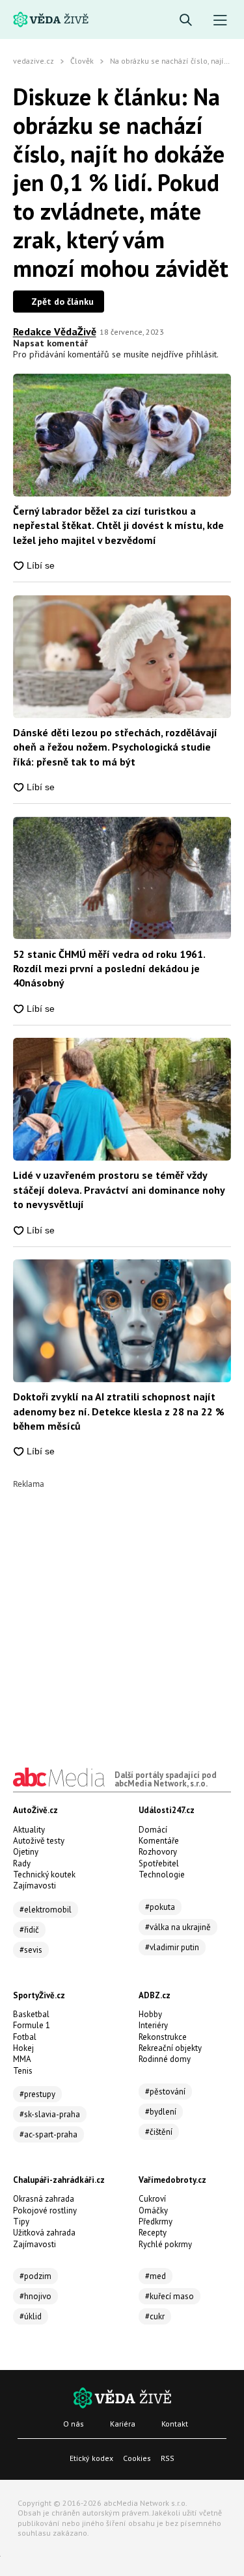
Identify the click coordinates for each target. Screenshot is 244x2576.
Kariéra (123, 2424)
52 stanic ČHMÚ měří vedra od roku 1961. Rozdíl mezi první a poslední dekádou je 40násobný (109, 969)
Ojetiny (26, 1852)
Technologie (162, 1874)
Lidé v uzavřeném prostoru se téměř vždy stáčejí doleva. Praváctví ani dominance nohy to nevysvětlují (119, 1190)
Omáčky (153, 2210)
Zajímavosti (34, 1886)
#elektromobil (46, 1910)
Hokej (23, 2048)
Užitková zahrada (44, 2233)
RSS (168, 2458)
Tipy (21, 2222)
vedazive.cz (34, 61)
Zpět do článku (62, 302)
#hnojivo (35, 2296)
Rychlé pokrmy (165, 2244)
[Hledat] (186, 20)
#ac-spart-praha (48, 2134)
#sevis (31, 1950)
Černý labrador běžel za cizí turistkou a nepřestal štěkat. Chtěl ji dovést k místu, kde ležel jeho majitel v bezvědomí (118, 525)
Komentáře (159, 1841)
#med (156, 2276)
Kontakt (175, 2424)
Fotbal (25, 2037)
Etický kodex (91, 2458)
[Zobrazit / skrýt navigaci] (220, 20)
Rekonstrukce (163, 2037)
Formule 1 (32, 2025)
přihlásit (201, 354)
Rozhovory (158, 1852)
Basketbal (31, 2014)
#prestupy (37, 2094)
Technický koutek (44, 1874)
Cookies (137, 2458)
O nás (74, 2424)
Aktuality (29, 1830)
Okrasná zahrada (44, 2199)
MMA (22, 2059)
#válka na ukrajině (178, 1927)
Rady (22, 1863)
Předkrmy (156, 2222)
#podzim (35, 2276)
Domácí (153, 1830)
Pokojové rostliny (45, 2210)
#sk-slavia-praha (50, 2114)
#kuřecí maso (169, 2296)
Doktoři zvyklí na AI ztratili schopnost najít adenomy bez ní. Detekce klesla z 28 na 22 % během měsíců (119, 1411)
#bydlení (161, 2112)
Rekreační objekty (170, 2048)
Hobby (150, 2014)
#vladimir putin (172, 1947)
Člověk (82, 61)
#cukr (155, 2316)
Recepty (153, 2233)
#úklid (31, 2316)
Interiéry (153, 2025)
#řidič (29, 1930)
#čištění (159, 2132)
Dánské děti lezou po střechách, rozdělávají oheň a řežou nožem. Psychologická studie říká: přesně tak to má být (115, 747)
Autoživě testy (39, 1841)
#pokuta (160, 1907)
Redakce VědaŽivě (55, 331)
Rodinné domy (165, 2059)
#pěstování (165, 2092)
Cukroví (152, 2199)
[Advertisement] (122, 1610)
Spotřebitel (159, 1863)
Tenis (23, 2071)
